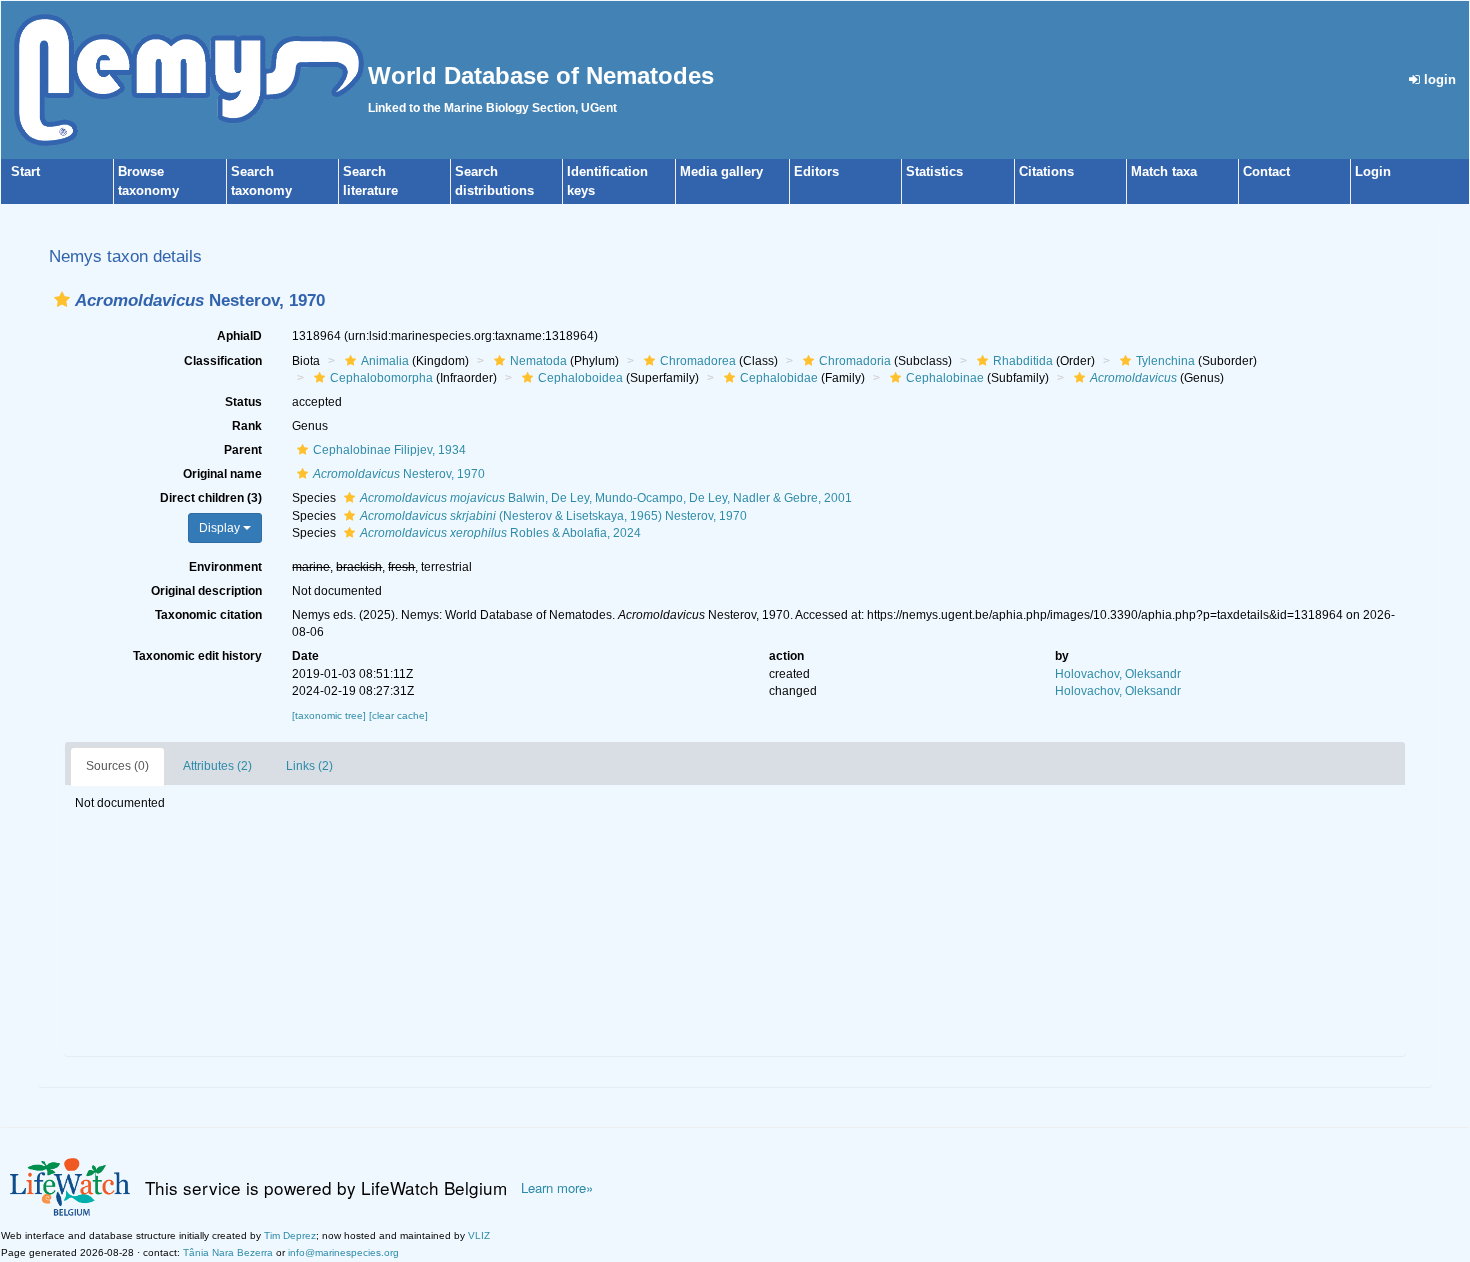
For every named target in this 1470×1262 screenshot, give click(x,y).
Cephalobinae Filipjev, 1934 (389, 450)
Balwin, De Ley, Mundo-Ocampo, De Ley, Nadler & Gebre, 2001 (606, 498)
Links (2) (309, 766)
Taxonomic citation (208, 615)
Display (221, 528)
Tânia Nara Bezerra (228, 1252)
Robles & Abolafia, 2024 (500, 533)
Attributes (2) (217, 766)
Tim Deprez (290, 1235)
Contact (1266, 171)
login (1438, 79)
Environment (225, 567)
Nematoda (538, 361)
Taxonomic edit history (197, 656)
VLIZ (479, 1235)
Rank (247, 426)
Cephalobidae (779, 378)
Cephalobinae (945, 378)
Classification (223, 361)
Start (25, 171)
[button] (62, 299)
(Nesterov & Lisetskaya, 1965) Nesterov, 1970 (553, 516)
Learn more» (557, 1188)
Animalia (385, 361)
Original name (222, 474)
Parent (243, 450)
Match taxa (1164, 171)
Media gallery (721, 171)
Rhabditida (1023, 361)
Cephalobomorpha (381, 378)
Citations (1046, 171)
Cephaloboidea (580, 378)
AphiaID (239, 336)
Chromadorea (698, 361)
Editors (816, 171)
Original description (206, 591)
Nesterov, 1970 (399, 474)
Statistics (934, 171)
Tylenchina (1165, 361)
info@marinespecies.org (343, 1252)
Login (1373, 171)
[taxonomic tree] (330, 715)
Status (243, 402)
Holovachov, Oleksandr (1118, 674)
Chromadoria (855, 361)
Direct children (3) (211, 498)
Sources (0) (117, 766)
